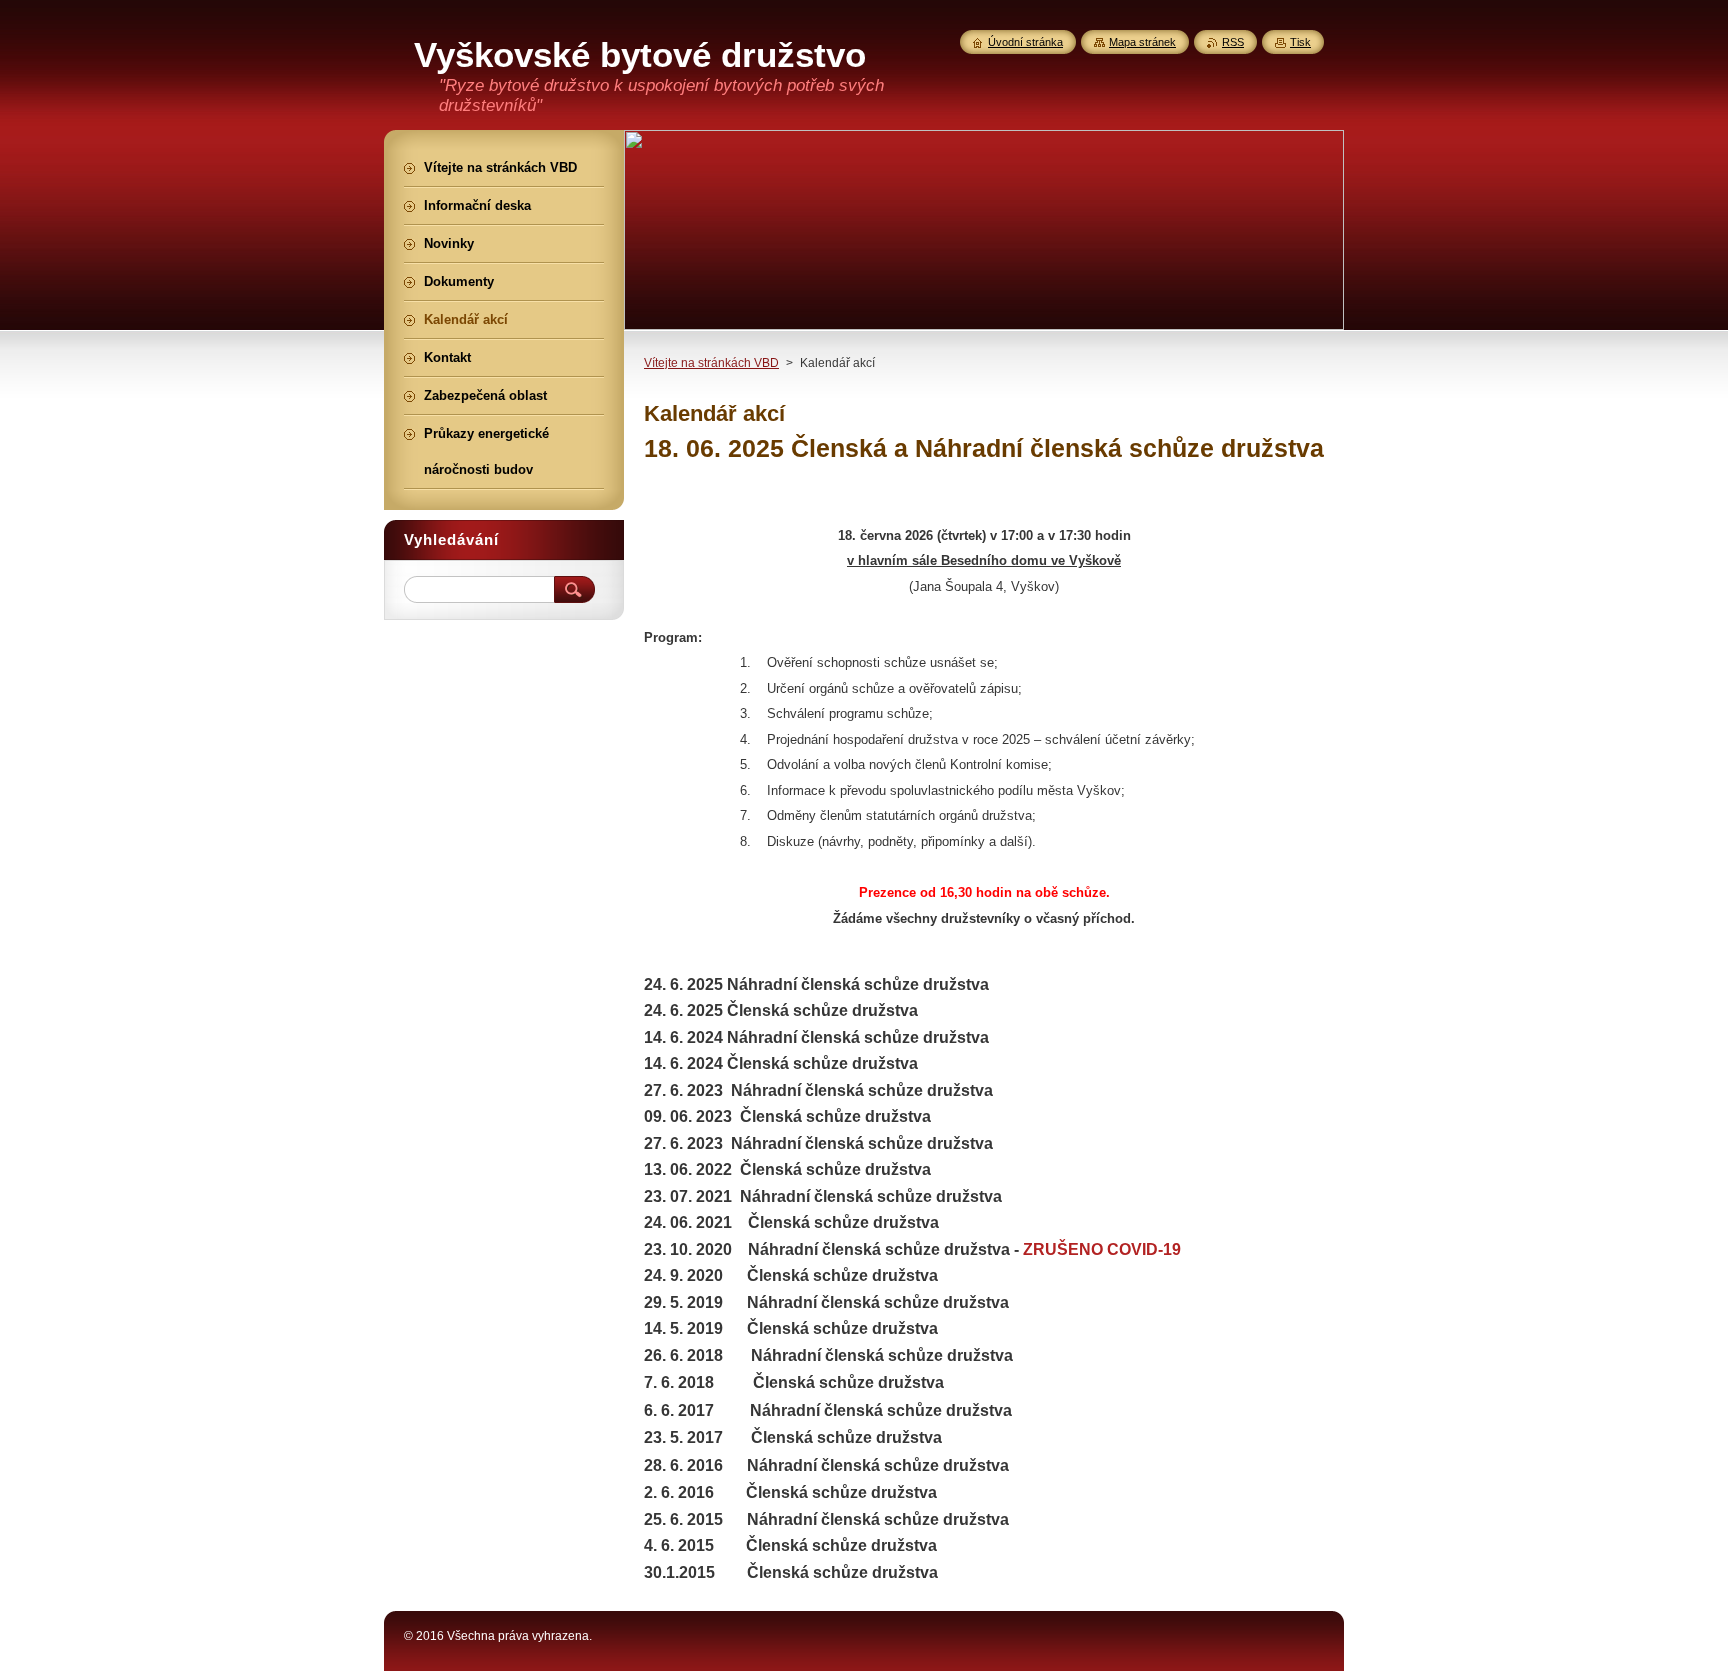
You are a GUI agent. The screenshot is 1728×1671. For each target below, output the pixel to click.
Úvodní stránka (1025, 42)
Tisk (1300, 42)
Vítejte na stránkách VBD (711, 363)
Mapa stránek (1142, 42)
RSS (1233, 42)
